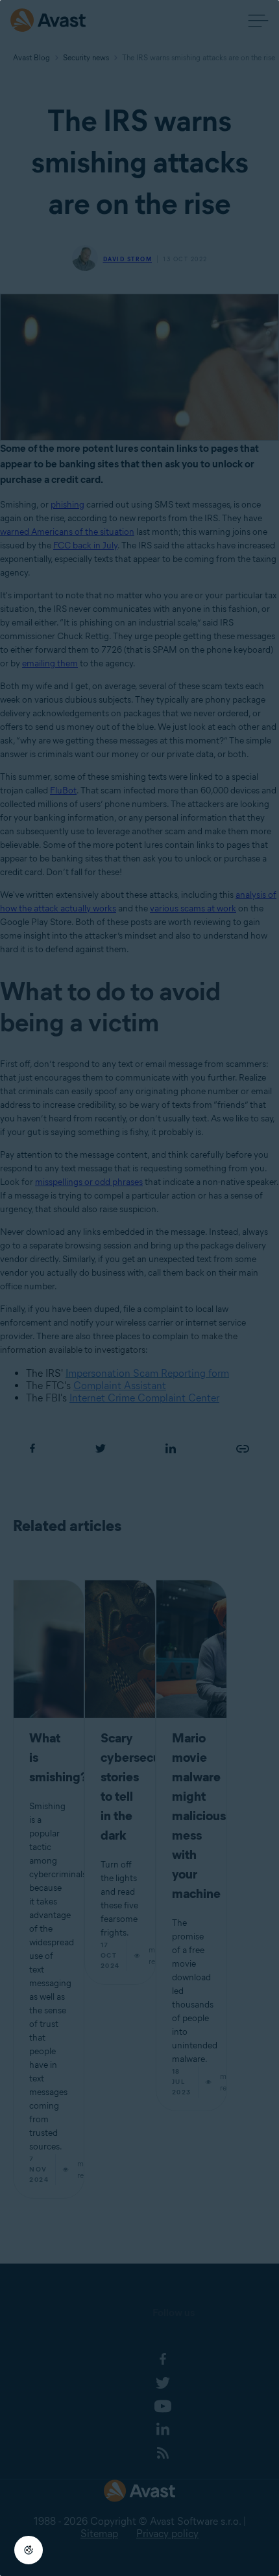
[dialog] (139, 1288)
